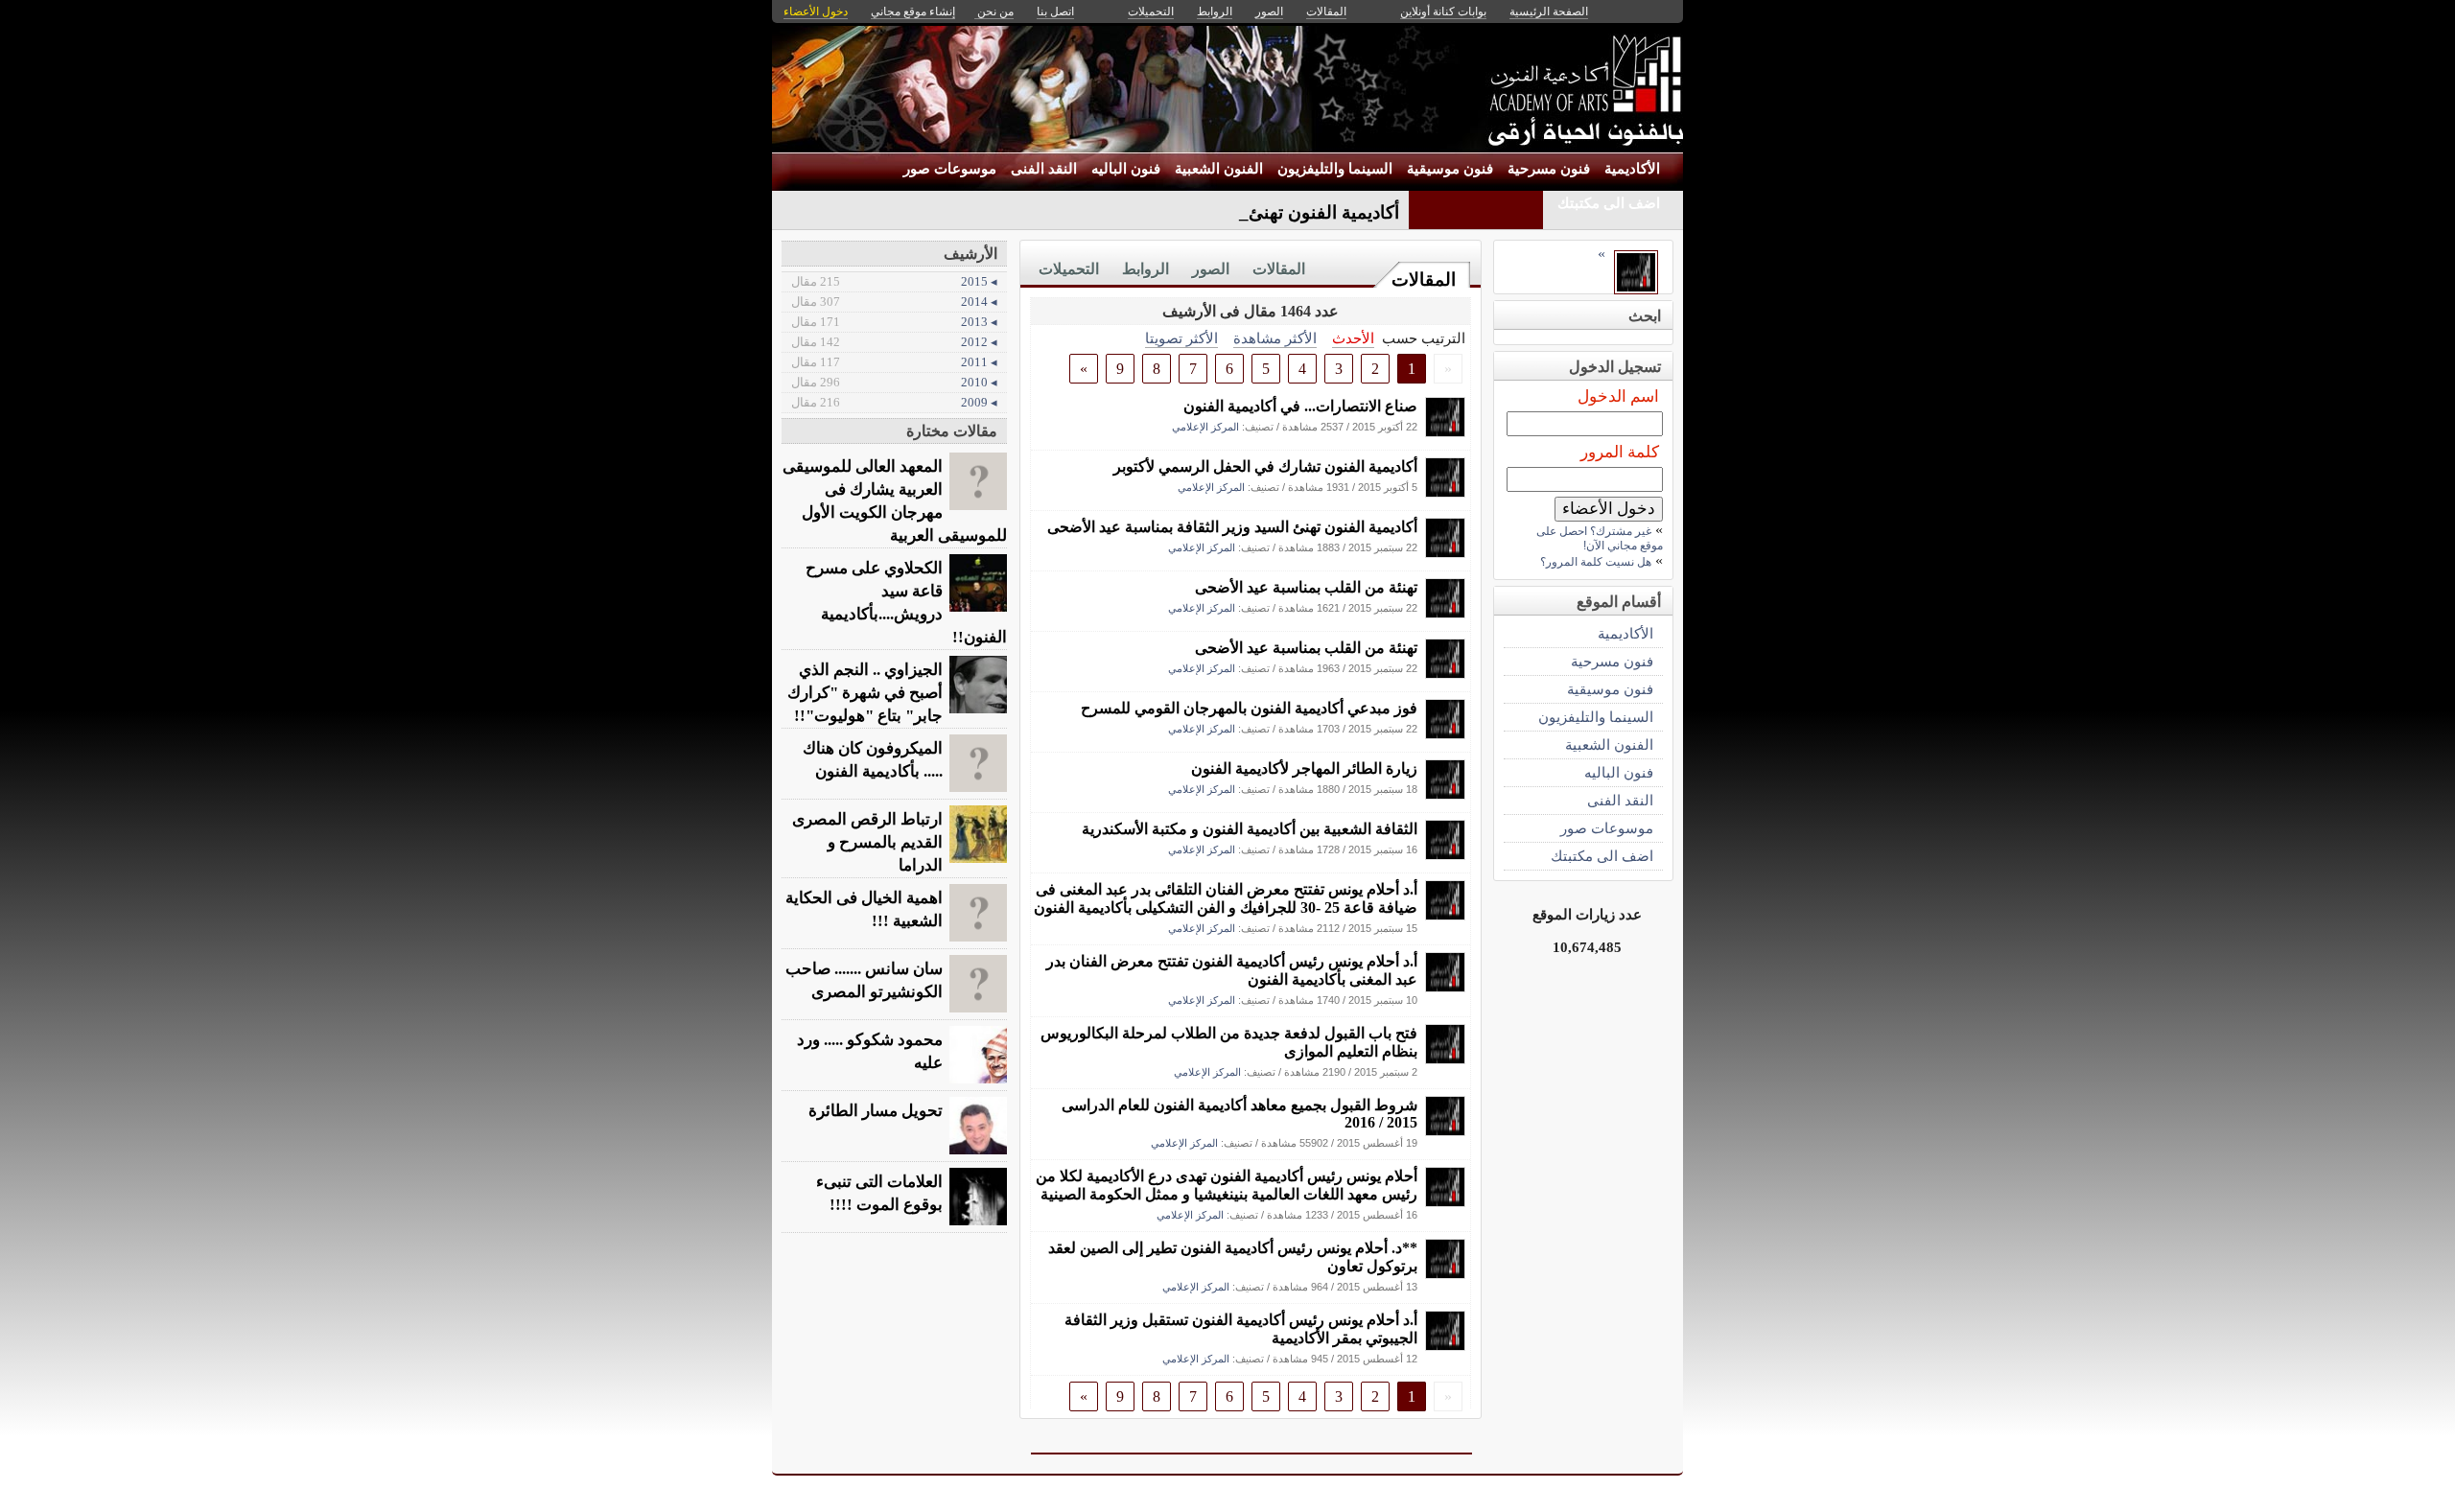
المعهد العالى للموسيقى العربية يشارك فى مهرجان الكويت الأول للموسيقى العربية (895, 501)
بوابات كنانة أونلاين (1443, 12)
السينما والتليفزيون (1335, 169)
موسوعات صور (950, 169)
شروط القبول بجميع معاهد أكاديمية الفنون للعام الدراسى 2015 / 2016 (1239, 1114)
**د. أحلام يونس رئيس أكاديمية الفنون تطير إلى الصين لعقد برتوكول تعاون (1233, 1257)
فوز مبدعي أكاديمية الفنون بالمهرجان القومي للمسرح (1249, 708)
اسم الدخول (1618, 396)
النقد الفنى (1044, 169)
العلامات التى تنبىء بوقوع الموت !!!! (879, 1193)
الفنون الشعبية (1219, 169)
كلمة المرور (1620, 452)
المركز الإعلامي (1205, 427)
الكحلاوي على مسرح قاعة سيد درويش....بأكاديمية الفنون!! (906, 603)
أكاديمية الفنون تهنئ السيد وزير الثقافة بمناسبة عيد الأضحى (1232, 527)
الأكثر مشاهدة (1275, 338)
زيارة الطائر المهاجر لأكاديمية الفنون (1304, 768)
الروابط (1146, 269)
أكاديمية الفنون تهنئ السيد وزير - (1277, 212)
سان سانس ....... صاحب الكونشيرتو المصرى (864, 980)
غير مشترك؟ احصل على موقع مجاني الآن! (1600, 538)
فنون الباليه (1126, 169)
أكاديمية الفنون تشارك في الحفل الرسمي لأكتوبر (1265, 466)
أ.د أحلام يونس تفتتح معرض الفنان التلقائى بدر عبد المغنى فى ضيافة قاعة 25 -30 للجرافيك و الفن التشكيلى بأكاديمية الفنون (1226, 898)
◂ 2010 (894, 382)
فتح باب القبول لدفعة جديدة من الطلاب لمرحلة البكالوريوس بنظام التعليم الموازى (1229, 1042)
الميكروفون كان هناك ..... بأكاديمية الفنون (873, 760)
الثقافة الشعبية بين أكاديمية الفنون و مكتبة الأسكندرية (1250, 829)
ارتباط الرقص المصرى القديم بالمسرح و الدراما (867, 842)
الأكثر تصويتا (1181, 338)
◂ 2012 (894, 342)
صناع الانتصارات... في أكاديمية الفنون (1300, 406)
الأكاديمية (1632, 169)
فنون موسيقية (1450, 169)
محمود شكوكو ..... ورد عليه (870, 1051)
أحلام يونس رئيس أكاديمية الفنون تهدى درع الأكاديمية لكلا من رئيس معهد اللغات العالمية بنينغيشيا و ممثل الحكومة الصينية (1227, 1185)
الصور (1211, 269)
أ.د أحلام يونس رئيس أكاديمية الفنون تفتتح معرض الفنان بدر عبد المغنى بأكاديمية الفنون (1232, 970)
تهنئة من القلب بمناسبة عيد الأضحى (1306, 587)
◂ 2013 (894, 322)
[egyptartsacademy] (1445, 432)
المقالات (1424, 279)
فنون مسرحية (1549, 169)
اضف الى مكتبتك (1609, 203)
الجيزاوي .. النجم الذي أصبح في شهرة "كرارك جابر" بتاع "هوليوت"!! (865, 693)
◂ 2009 (894, 402)
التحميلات (1069, 269)
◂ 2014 (894, 302)
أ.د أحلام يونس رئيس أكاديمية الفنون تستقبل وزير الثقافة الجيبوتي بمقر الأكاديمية (1241, 1329)
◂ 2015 (894, 281)
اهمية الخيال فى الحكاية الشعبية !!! (864, 909)
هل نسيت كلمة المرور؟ (1596, 562)
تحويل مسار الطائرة (876, 1111)
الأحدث (1353, 338)
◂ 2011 (894, 362)
